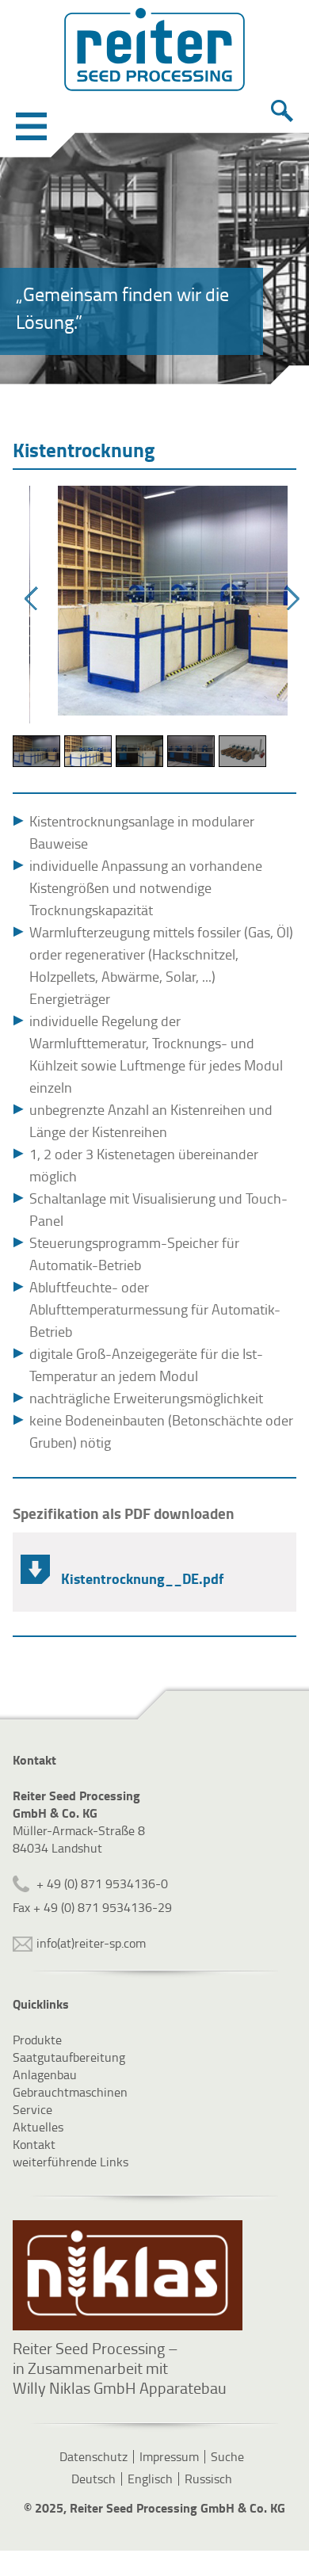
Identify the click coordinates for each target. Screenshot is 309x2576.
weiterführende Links (71, 2162)
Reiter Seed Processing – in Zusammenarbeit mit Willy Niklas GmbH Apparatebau (120, 2368)
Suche (227, 2456)
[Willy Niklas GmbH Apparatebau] (128, 2275)
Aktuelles (38, 2127)
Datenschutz (93, 2456)
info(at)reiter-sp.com (91, 1943)
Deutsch (93, 2479)
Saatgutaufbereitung (69, 2057)
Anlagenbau (45, 2074)
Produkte (37, 2040)
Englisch (150, 2479)
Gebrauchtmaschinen (70, 2092)
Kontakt (34, 2144)
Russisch (208, 2479)
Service (32, 2109)
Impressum (169, 2456)
